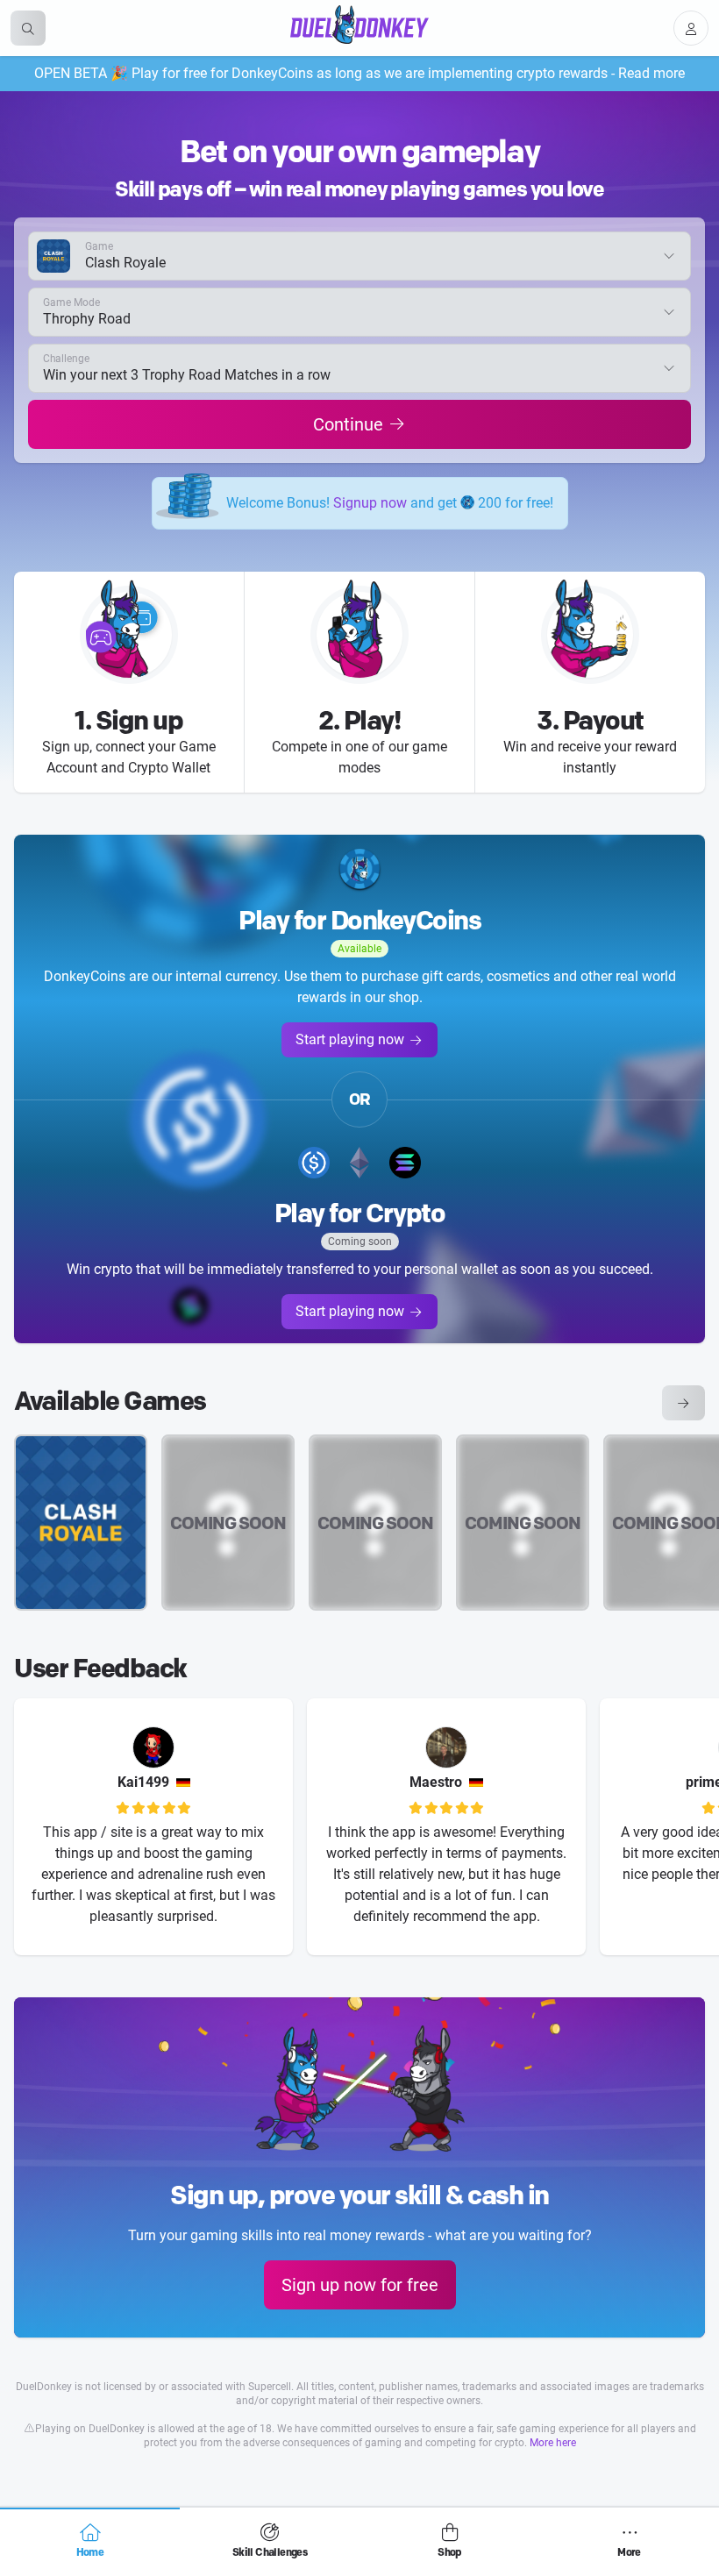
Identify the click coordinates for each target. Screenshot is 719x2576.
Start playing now (350, 1039)
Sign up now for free (360, 2285)
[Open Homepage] (359, 25)
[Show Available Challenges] (684, 1403)
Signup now (370, 503)
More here (553, 2443)
